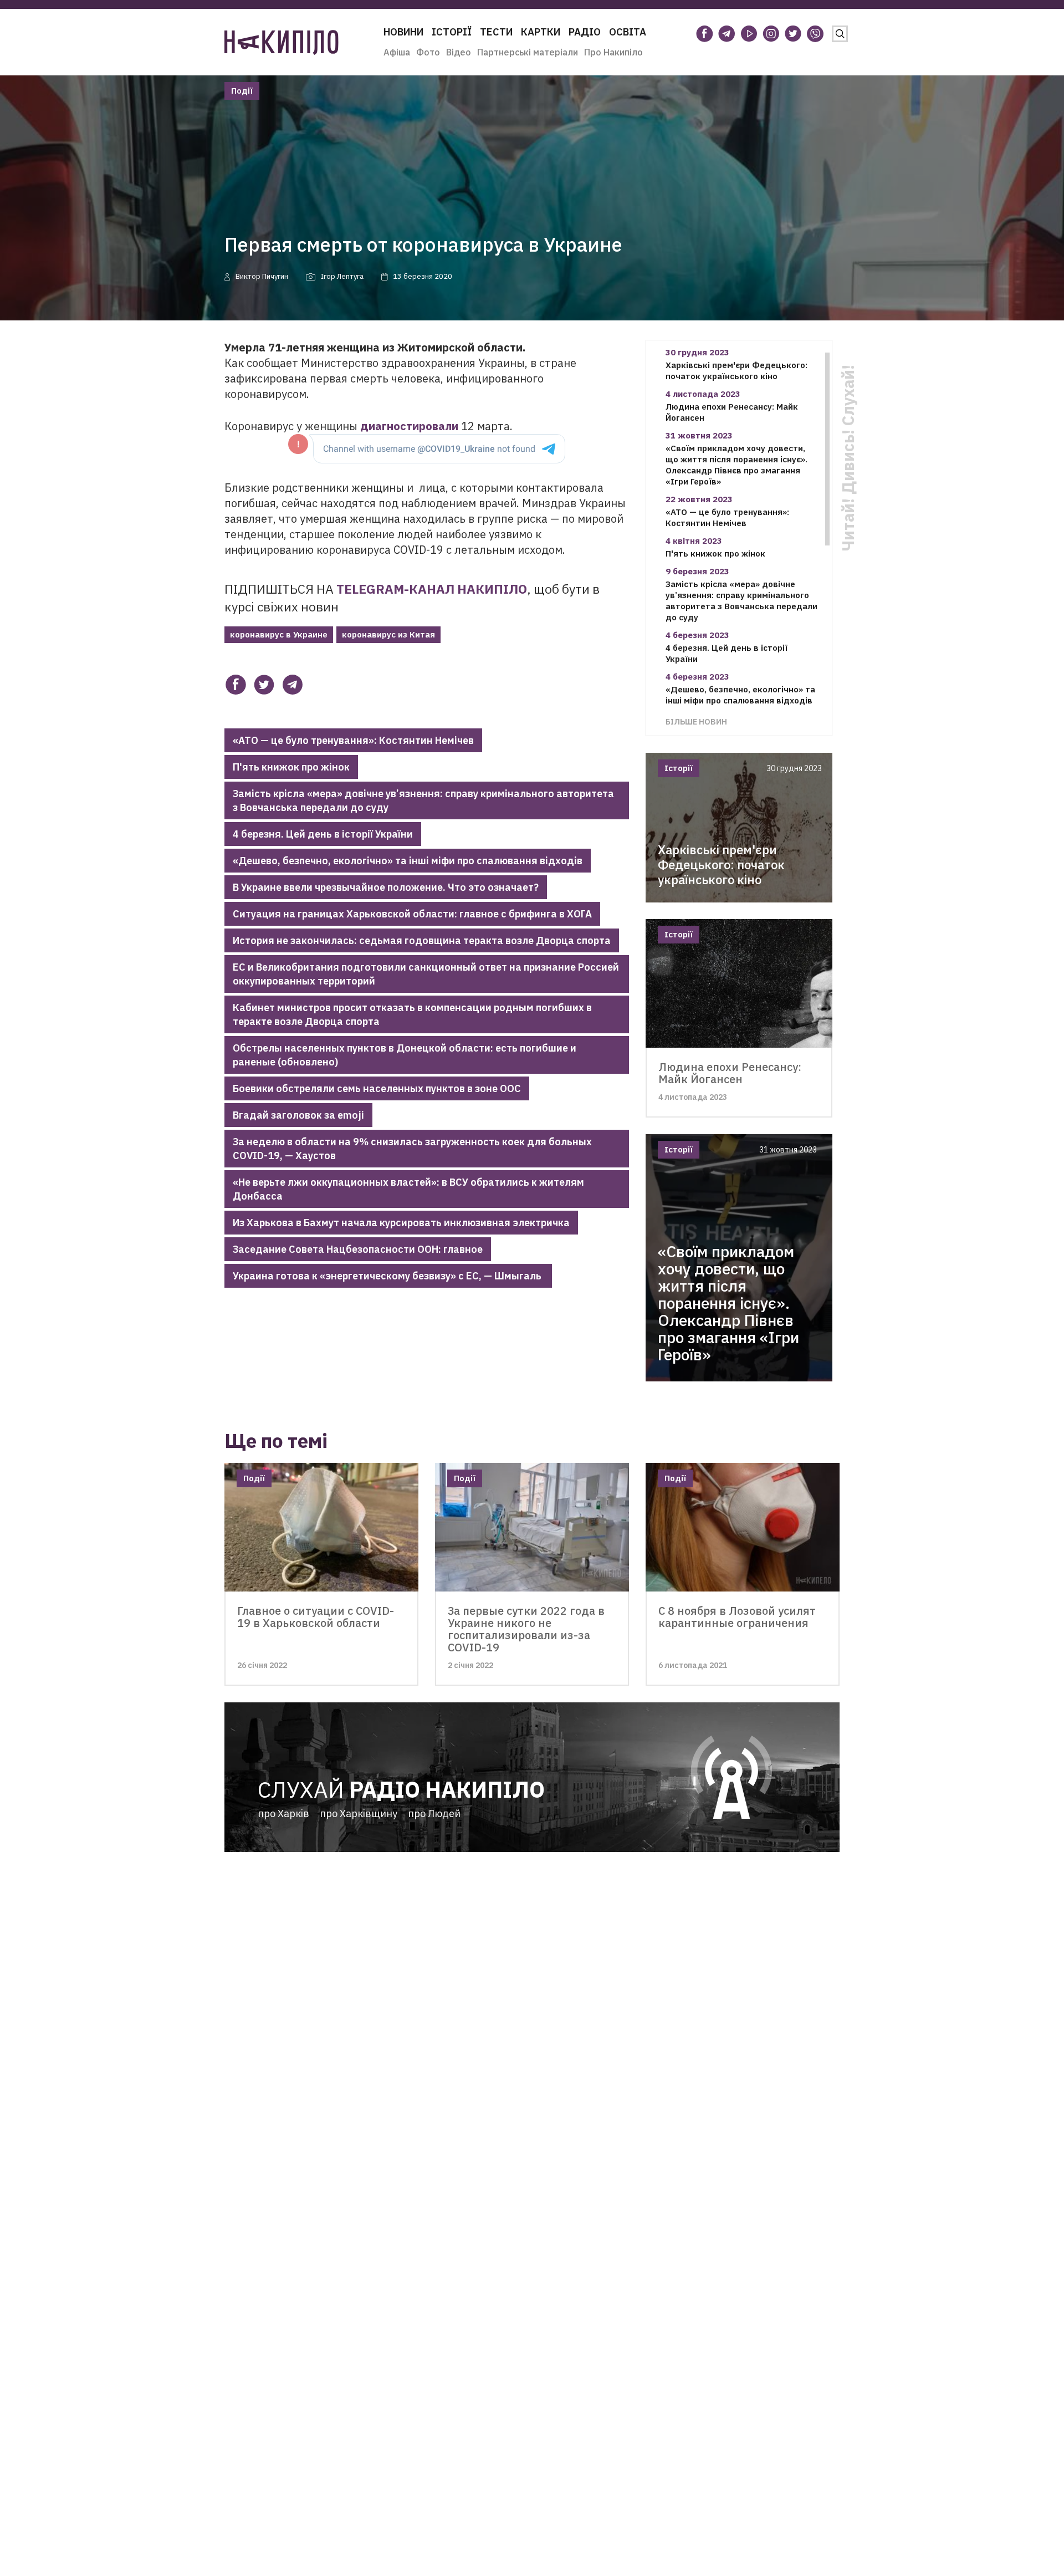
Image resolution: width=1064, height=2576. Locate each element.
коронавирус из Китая (388, 634)
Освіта (628, 32)
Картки (541, 32)
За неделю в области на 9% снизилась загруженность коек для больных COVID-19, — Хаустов (412, 1149)
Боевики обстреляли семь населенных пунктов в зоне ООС (377, 1088)
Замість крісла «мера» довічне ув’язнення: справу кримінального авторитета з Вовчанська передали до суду (423, 800)
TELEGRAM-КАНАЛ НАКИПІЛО (432, 589)
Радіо (585, 32)
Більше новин (696, 721)
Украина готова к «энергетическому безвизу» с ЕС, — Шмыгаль (388, 1276)
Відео (459, 52)
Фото (428, 52)
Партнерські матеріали (528, 52)
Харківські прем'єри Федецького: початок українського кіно (736, 371)
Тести (496, 32)
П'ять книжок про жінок (291, 767)
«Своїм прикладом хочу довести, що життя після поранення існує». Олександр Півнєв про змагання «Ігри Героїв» (736, 465)
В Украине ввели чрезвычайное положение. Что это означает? (386, 887)
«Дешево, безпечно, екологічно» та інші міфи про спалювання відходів (408, 861)
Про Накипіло (613, 52)
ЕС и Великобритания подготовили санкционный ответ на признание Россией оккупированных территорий (426, 974)
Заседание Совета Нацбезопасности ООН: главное (358, 1249)
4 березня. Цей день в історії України (323, 834)
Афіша (397, 52)
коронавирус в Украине (279, 634)
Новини (403, 32)
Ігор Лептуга (342, 276)
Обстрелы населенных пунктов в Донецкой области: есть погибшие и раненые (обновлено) (405, 1055)
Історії (452, 32)
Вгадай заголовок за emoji (298, 1115)
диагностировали (409, 426)
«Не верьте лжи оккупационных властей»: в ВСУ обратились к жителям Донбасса (408, 1189)
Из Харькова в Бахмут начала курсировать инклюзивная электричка (401, 1223)
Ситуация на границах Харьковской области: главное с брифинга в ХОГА (412, 914)
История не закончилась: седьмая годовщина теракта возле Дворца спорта (422, 940)
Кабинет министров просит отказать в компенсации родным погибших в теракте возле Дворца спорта (412, 1014)
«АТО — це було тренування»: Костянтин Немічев (353, 740)
